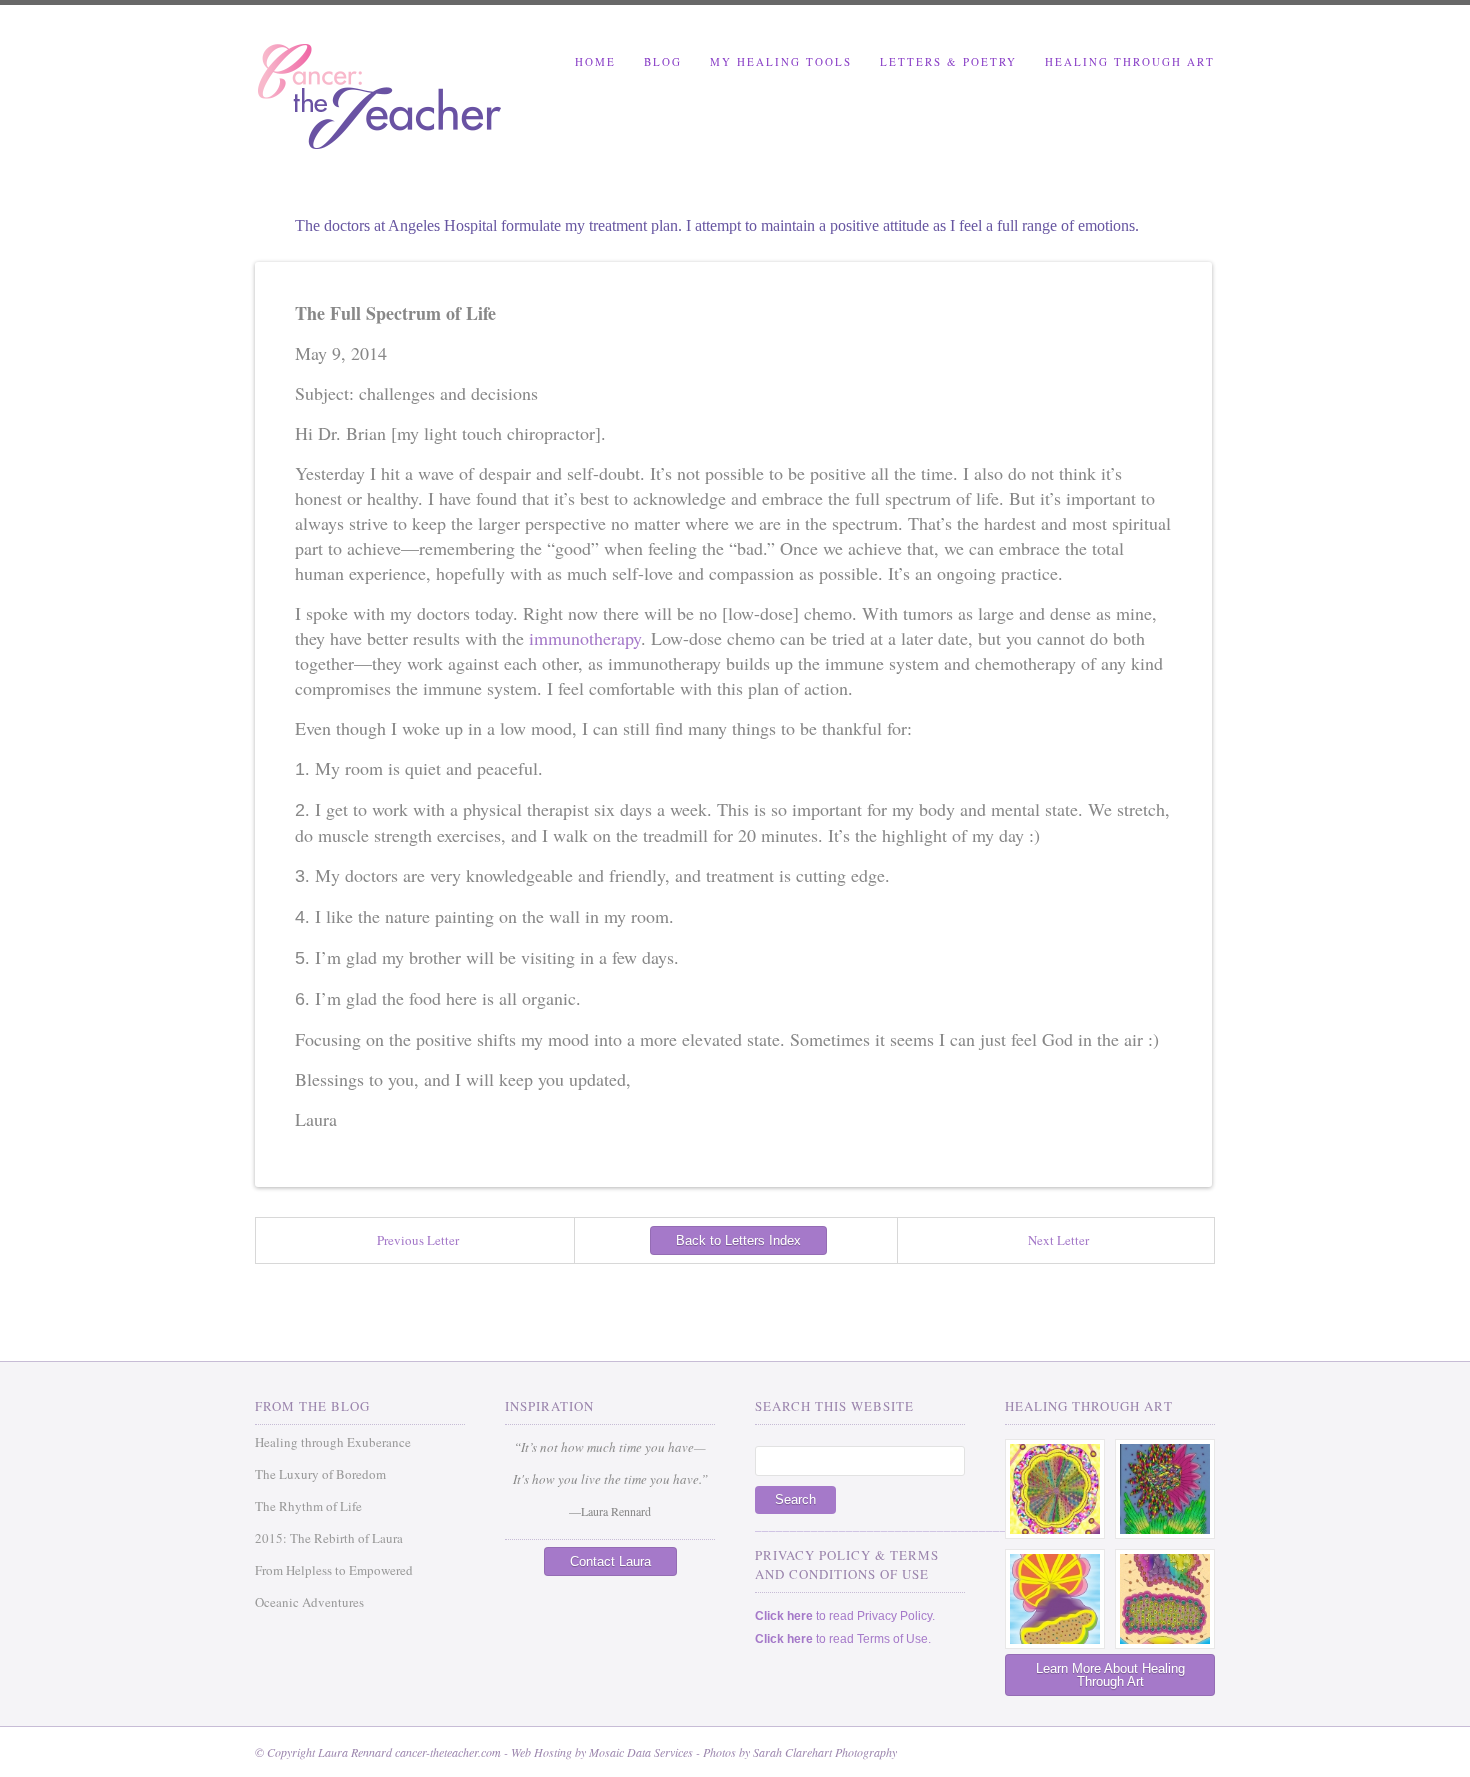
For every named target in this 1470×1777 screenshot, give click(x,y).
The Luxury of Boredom (320, 1474)
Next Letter (1058, 1240)
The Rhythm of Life (308, 1506)
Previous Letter (418, 1240)
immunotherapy (585, 638)
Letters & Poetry (948, 61)
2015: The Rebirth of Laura (329, 1538)
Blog (663, 61)
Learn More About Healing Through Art (1110, 1675)
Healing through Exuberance (333, 1442)
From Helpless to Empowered (334, 1570)
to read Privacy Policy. (845, 1616)
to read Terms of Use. (843, 1639)
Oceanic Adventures (309, 1602)
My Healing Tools (781, 61)
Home (595, 61)
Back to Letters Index (738, 1240)
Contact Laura (610, 1561)
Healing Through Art (1130, 61)
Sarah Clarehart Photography (825, 1752)
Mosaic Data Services (641, 1752)
